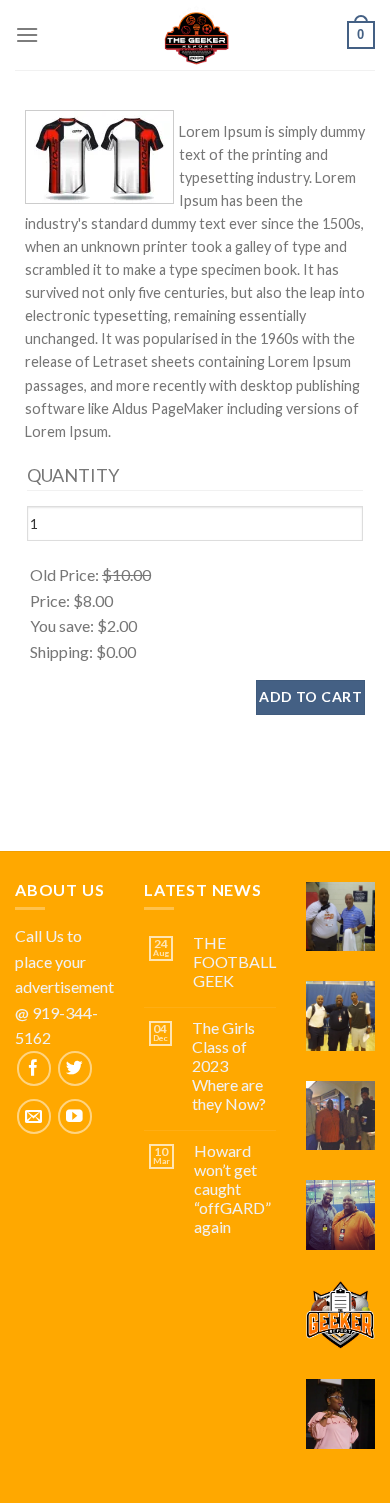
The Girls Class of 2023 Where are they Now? (229, 1066)
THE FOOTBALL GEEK (234, 961)
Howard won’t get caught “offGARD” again (232, 1189)
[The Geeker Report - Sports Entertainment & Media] (195, 35)
